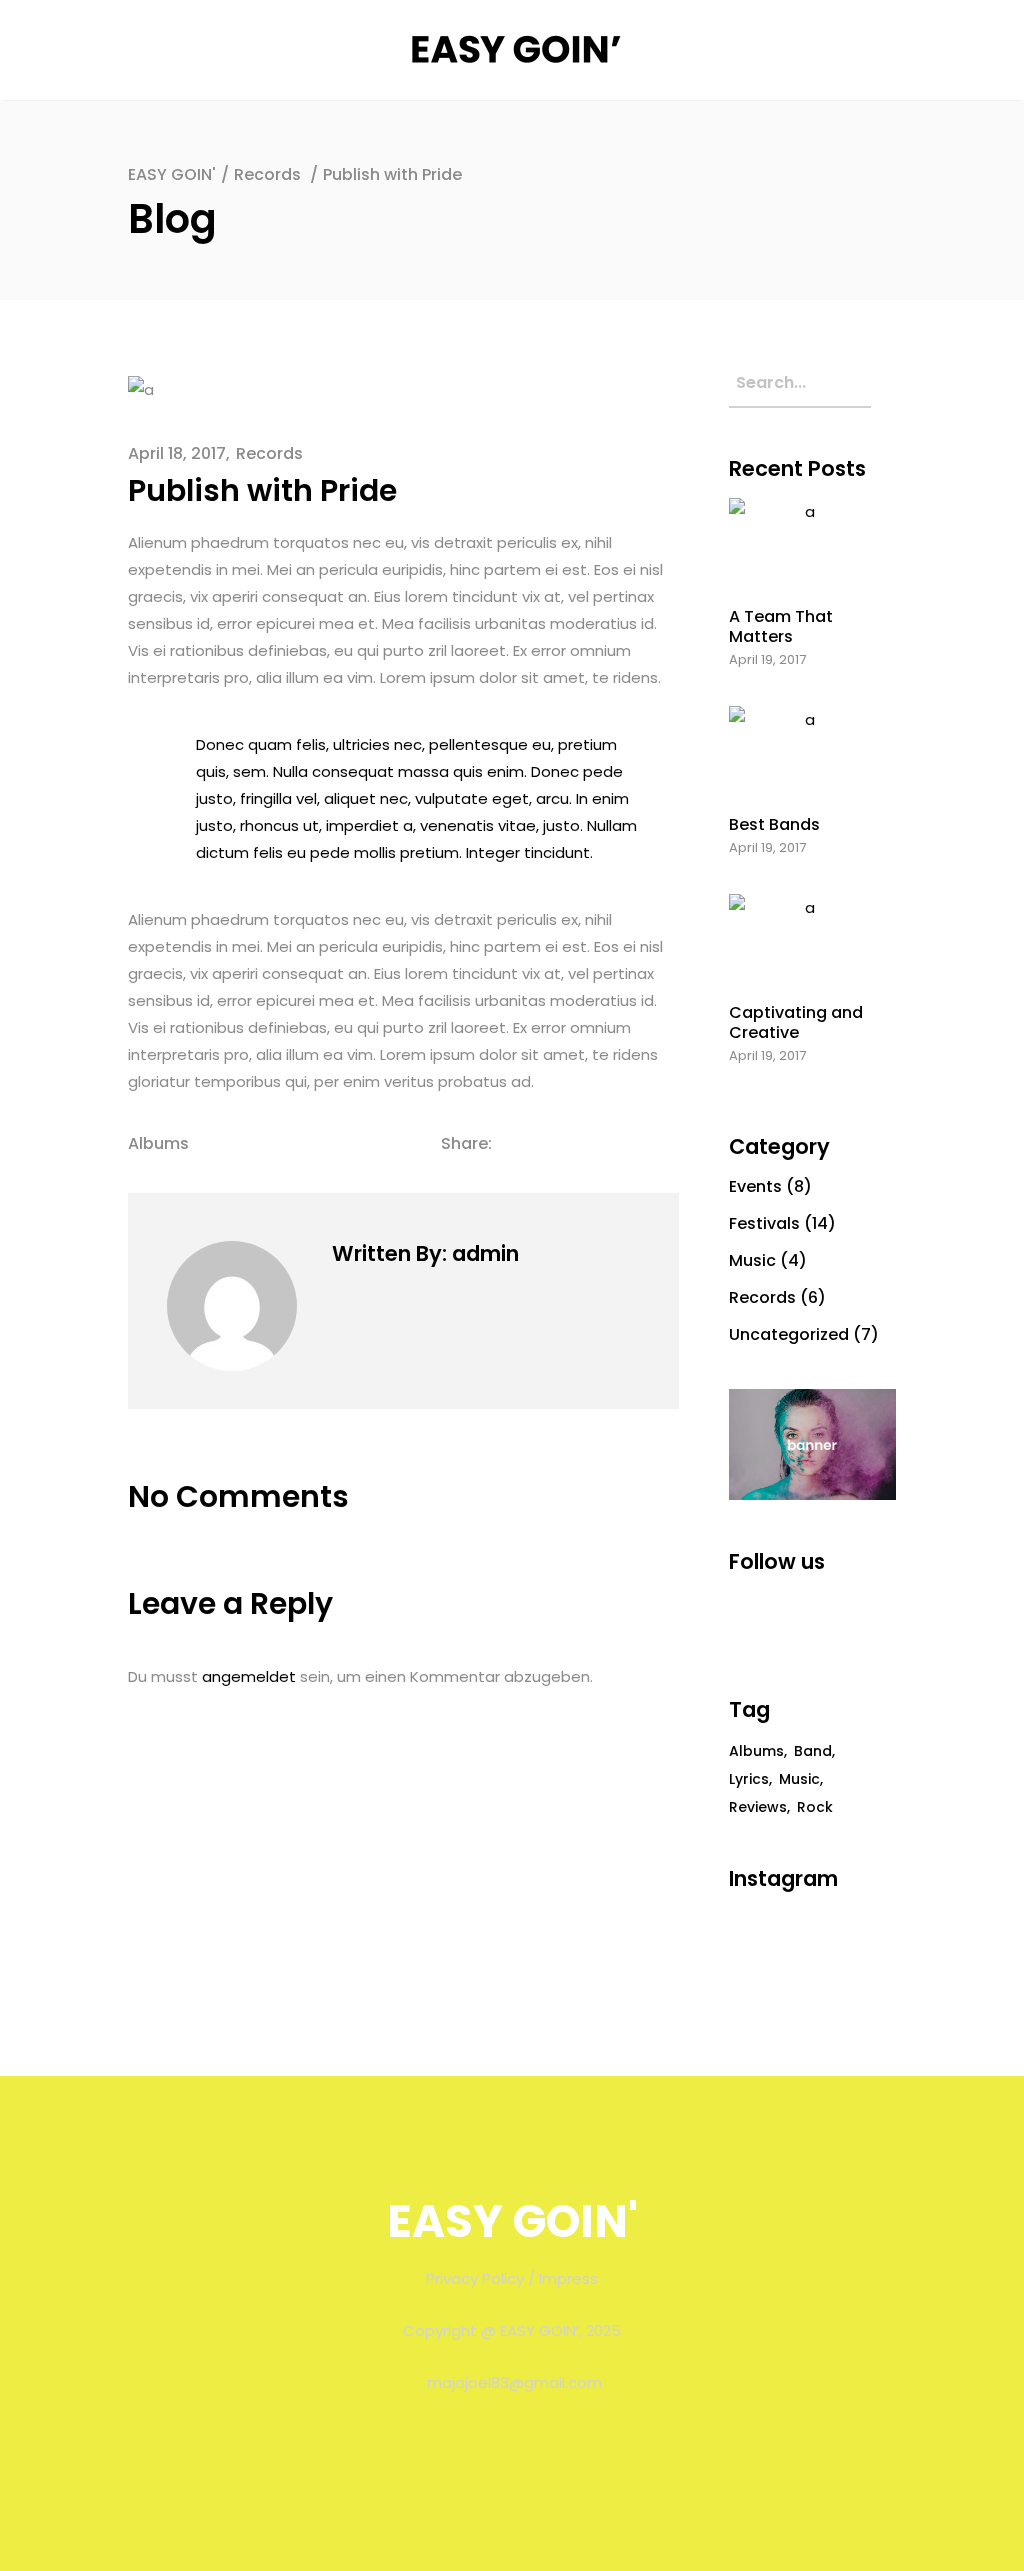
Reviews (758, 1807)
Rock (815, 1807)
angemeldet (249, 1676)
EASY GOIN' (172, 174)
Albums (158, 1143)
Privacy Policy (475, 2278)
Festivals (764, 1223)
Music (752, 1260)
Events (755, 1186)
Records (267, 174)
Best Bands (774, 824)
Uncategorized (789, 1334)
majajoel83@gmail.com (514, 2382)
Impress (568, 2278)
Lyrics (749, 1779)
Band (813, 1751)
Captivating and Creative (796, 1022)
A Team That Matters (781, 626)
